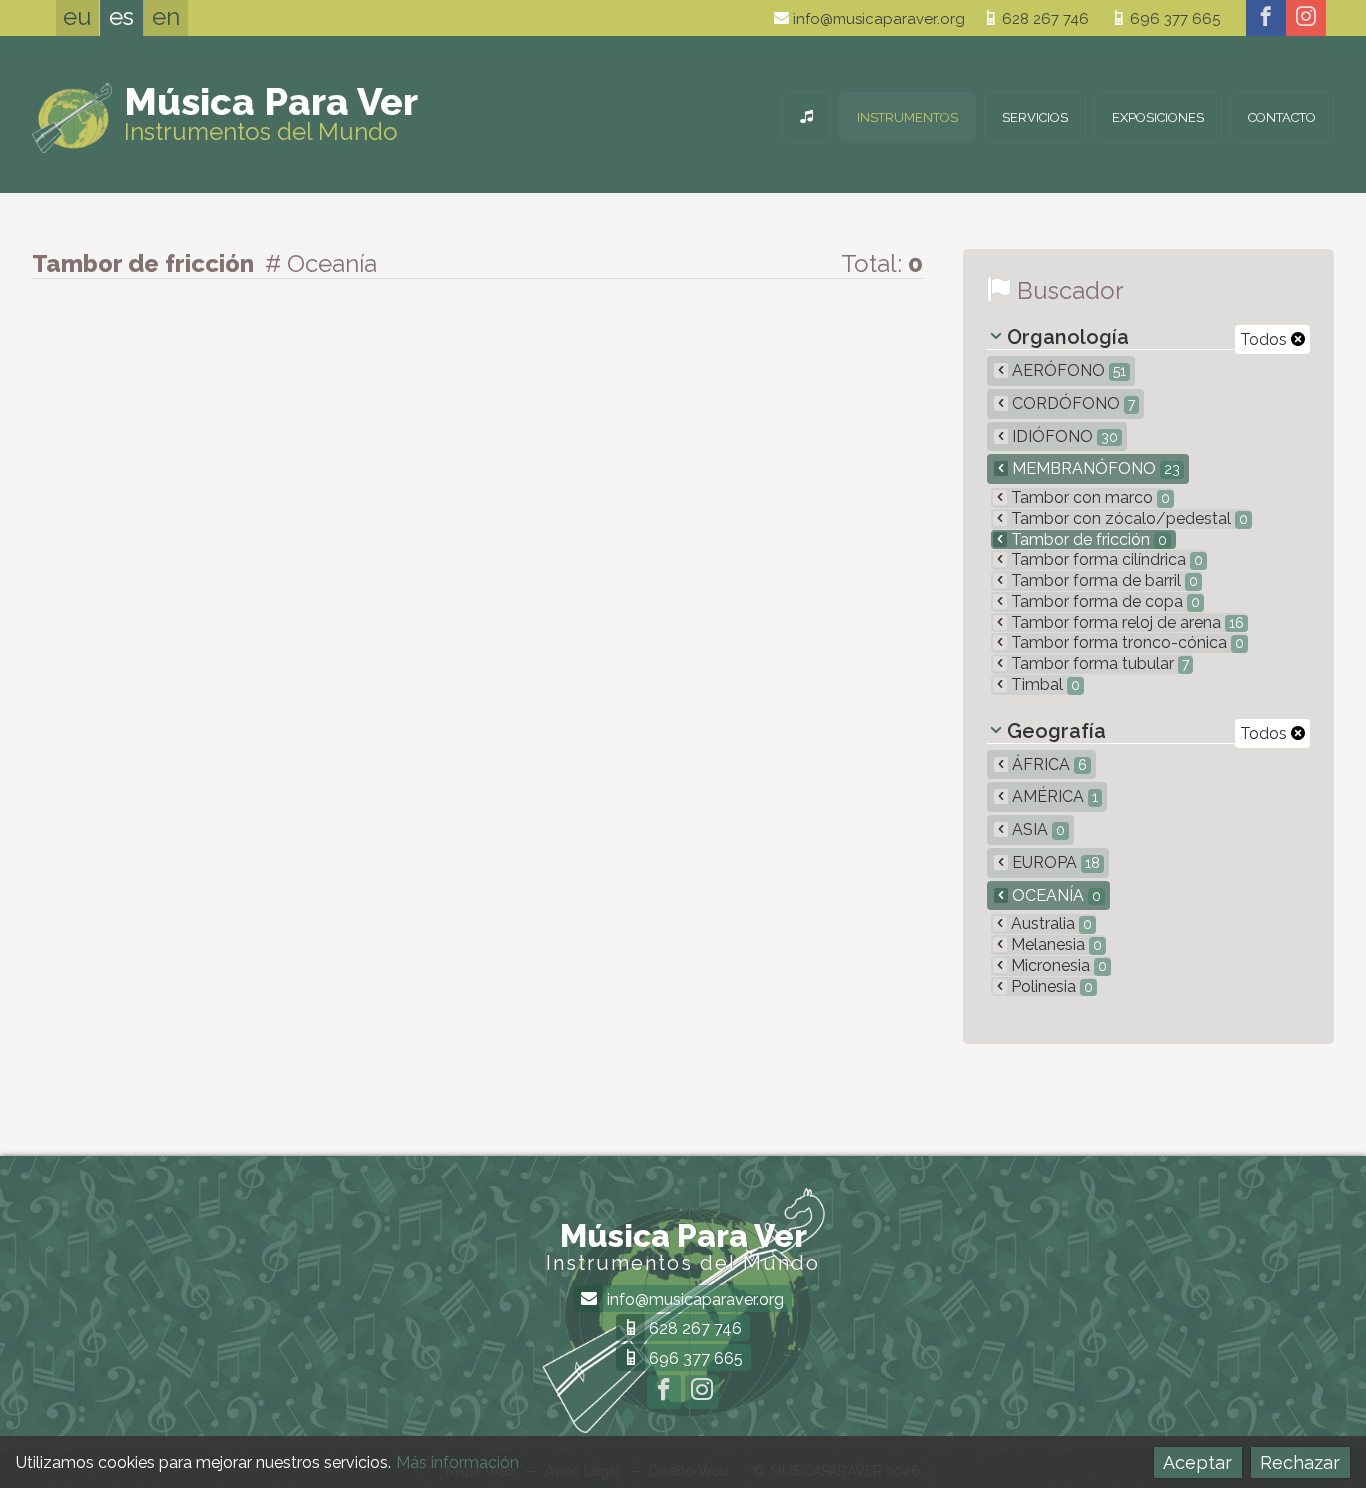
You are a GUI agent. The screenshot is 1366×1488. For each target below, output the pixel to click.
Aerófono (1067, 370)
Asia (1036, 829)
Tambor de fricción (1087, 539)
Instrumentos (907, 117)
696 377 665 (1173, 19)
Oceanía (1054, 895)
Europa (1054, 862)
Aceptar (1197, 1462)
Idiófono (1063, 436)
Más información (457, 1462)
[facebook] (1266, 18)
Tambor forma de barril (1102, 580)
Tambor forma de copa (1103, 601)
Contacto (1282, 117)
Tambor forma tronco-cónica (1125, 642)
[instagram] (1306, 18)
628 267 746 (1043, 19)
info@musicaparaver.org (877, 19)
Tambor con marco (1088, 497)
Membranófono (1094, 468)
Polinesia (1050, 986)
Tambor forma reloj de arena (1125, 622)
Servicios (1035, 117)
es (121, 16)
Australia (1049, 923)
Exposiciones (1158, 117)
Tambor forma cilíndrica (1105, 559)
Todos (1265, 339)
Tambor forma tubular (1098, 663)
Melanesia (1054, 944)
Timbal (1043, 684)
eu (77, 16)
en (166, 16)
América (1053, 796)
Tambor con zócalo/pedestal (1127, 518)
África (1047, 764)
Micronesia (1057, 965)
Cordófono (1071, 403)
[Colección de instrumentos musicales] (806, 117)
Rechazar (1300, 1462)
